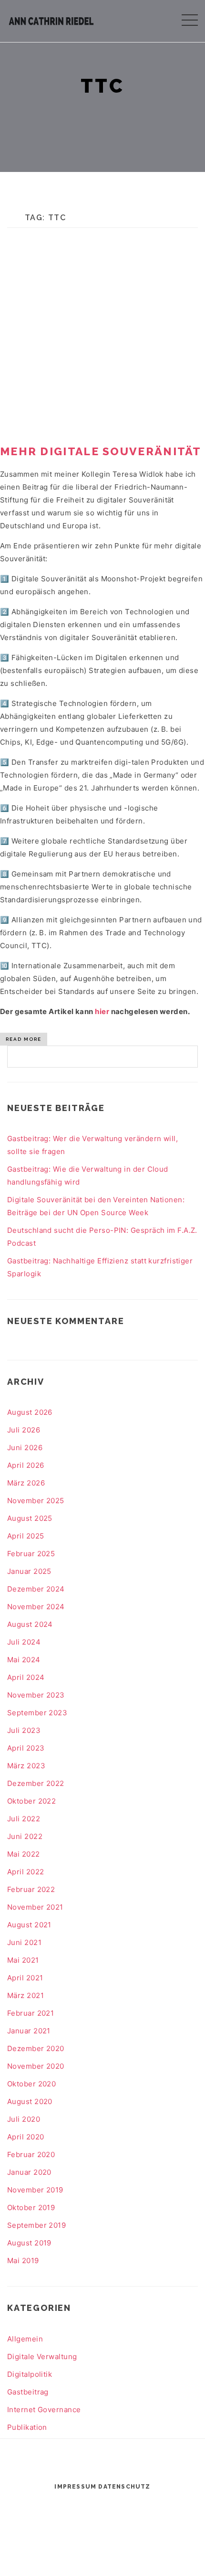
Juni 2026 (25, 1448)
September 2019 (36, 2225)
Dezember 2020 (36, 2048)
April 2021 (25, 1978)
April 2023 (26, 1748)
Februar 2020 (31, 2154)
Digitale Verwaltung (42, 2357)
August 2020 (30, 2101)
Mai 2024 (24, 1660)
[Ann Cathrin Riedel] (51, 19)
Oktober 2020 (31, 2084)
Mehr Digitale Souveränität (101, 451)
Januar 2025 (29, 1571)
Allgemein (25, 2339)
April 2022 (26, 1872)
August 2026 (30, 1412)
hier (102, 1011)
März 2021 (26, 1995)
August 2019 (29, 2243)
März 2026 (26, 1483)
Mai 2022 (24, 1854)
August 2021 (29, 1925)
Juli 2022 (24, 1819)
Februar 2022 (31, 1889)
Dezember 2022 (36, 1783)
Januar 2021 (29, 2031)
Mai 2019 (23, 2261)
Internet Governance (44, 2410)
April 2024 (26, 1677)
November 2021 (35, 1907)
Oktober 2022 (31, 1801)
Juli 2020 (24, 2119)
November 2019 (35, 2190)
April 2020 (26, 2137)
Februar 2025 (31, 1554)
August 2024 (30, 1624)
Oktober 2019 (31, 2207)
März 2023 (26, 1766)
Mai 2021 (23, 1960)
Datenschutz (124, 2487)
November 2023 (36, 1695)
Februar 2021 (31, 2013)
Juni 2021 (24, 1942)
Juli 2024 (24, 1642)
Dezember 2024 (36, 1589)
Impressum (75, 2487)
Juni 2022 (25, 1836)
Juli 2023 (24, 1730)
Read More (24, 1039)
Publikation (27, 2427)
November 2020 (36, 2066)
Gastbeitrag (28, 2392)
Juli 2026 (24, 1430)
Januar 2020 (29, 2172)
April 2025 (26, 1536)
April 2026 (26, 1465)
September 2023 (37, 1713)
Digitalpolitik (30, 2374)
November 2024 (36, 1607)
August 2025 (30, 1518)
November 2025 (36, 1501)
